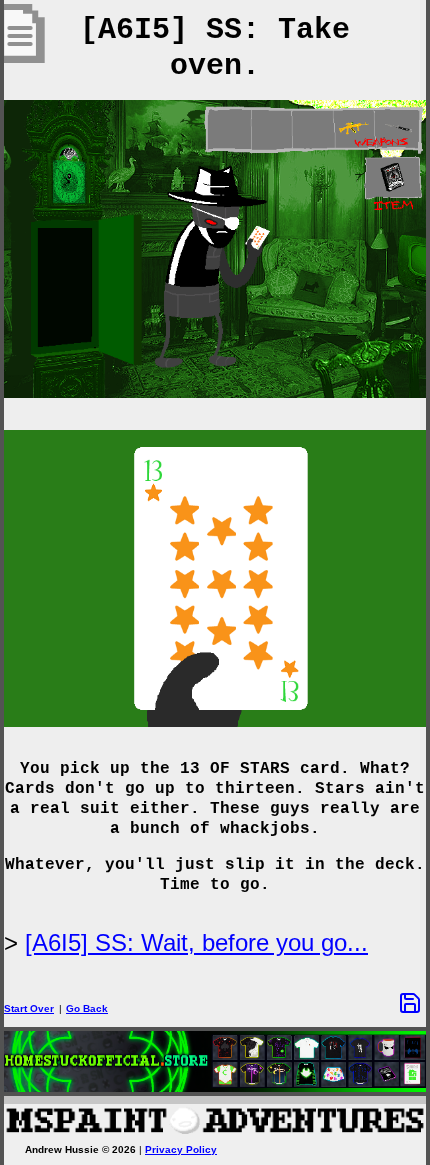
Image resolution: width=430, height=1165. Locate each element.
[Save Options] (410, 1003)
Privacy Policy (181, 1149)
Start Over (29, 1008)
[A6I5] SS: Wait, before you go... (196, 942)
